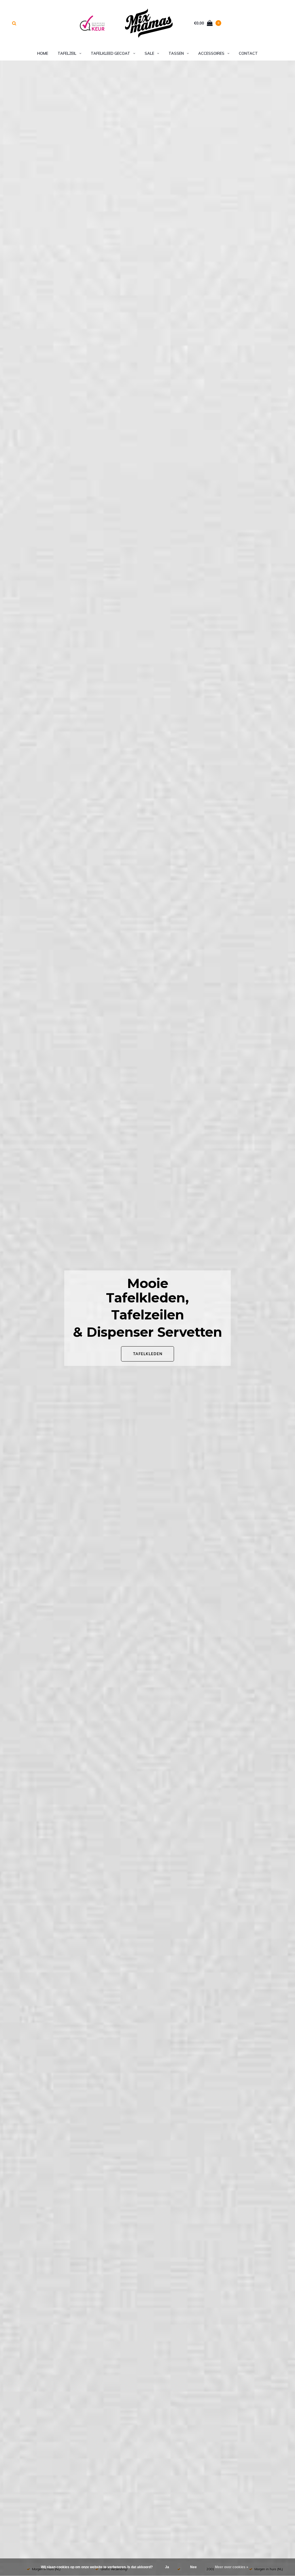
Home (43, 53)
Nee (193, 2567)
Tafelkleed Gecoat (110, 53)
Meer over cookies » (232, 2567)
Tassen (176, 53)
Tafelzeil (67, 53)
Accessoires (211, 53)
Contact (248, 53)
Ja (167, 2567)
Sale (149, 53)
